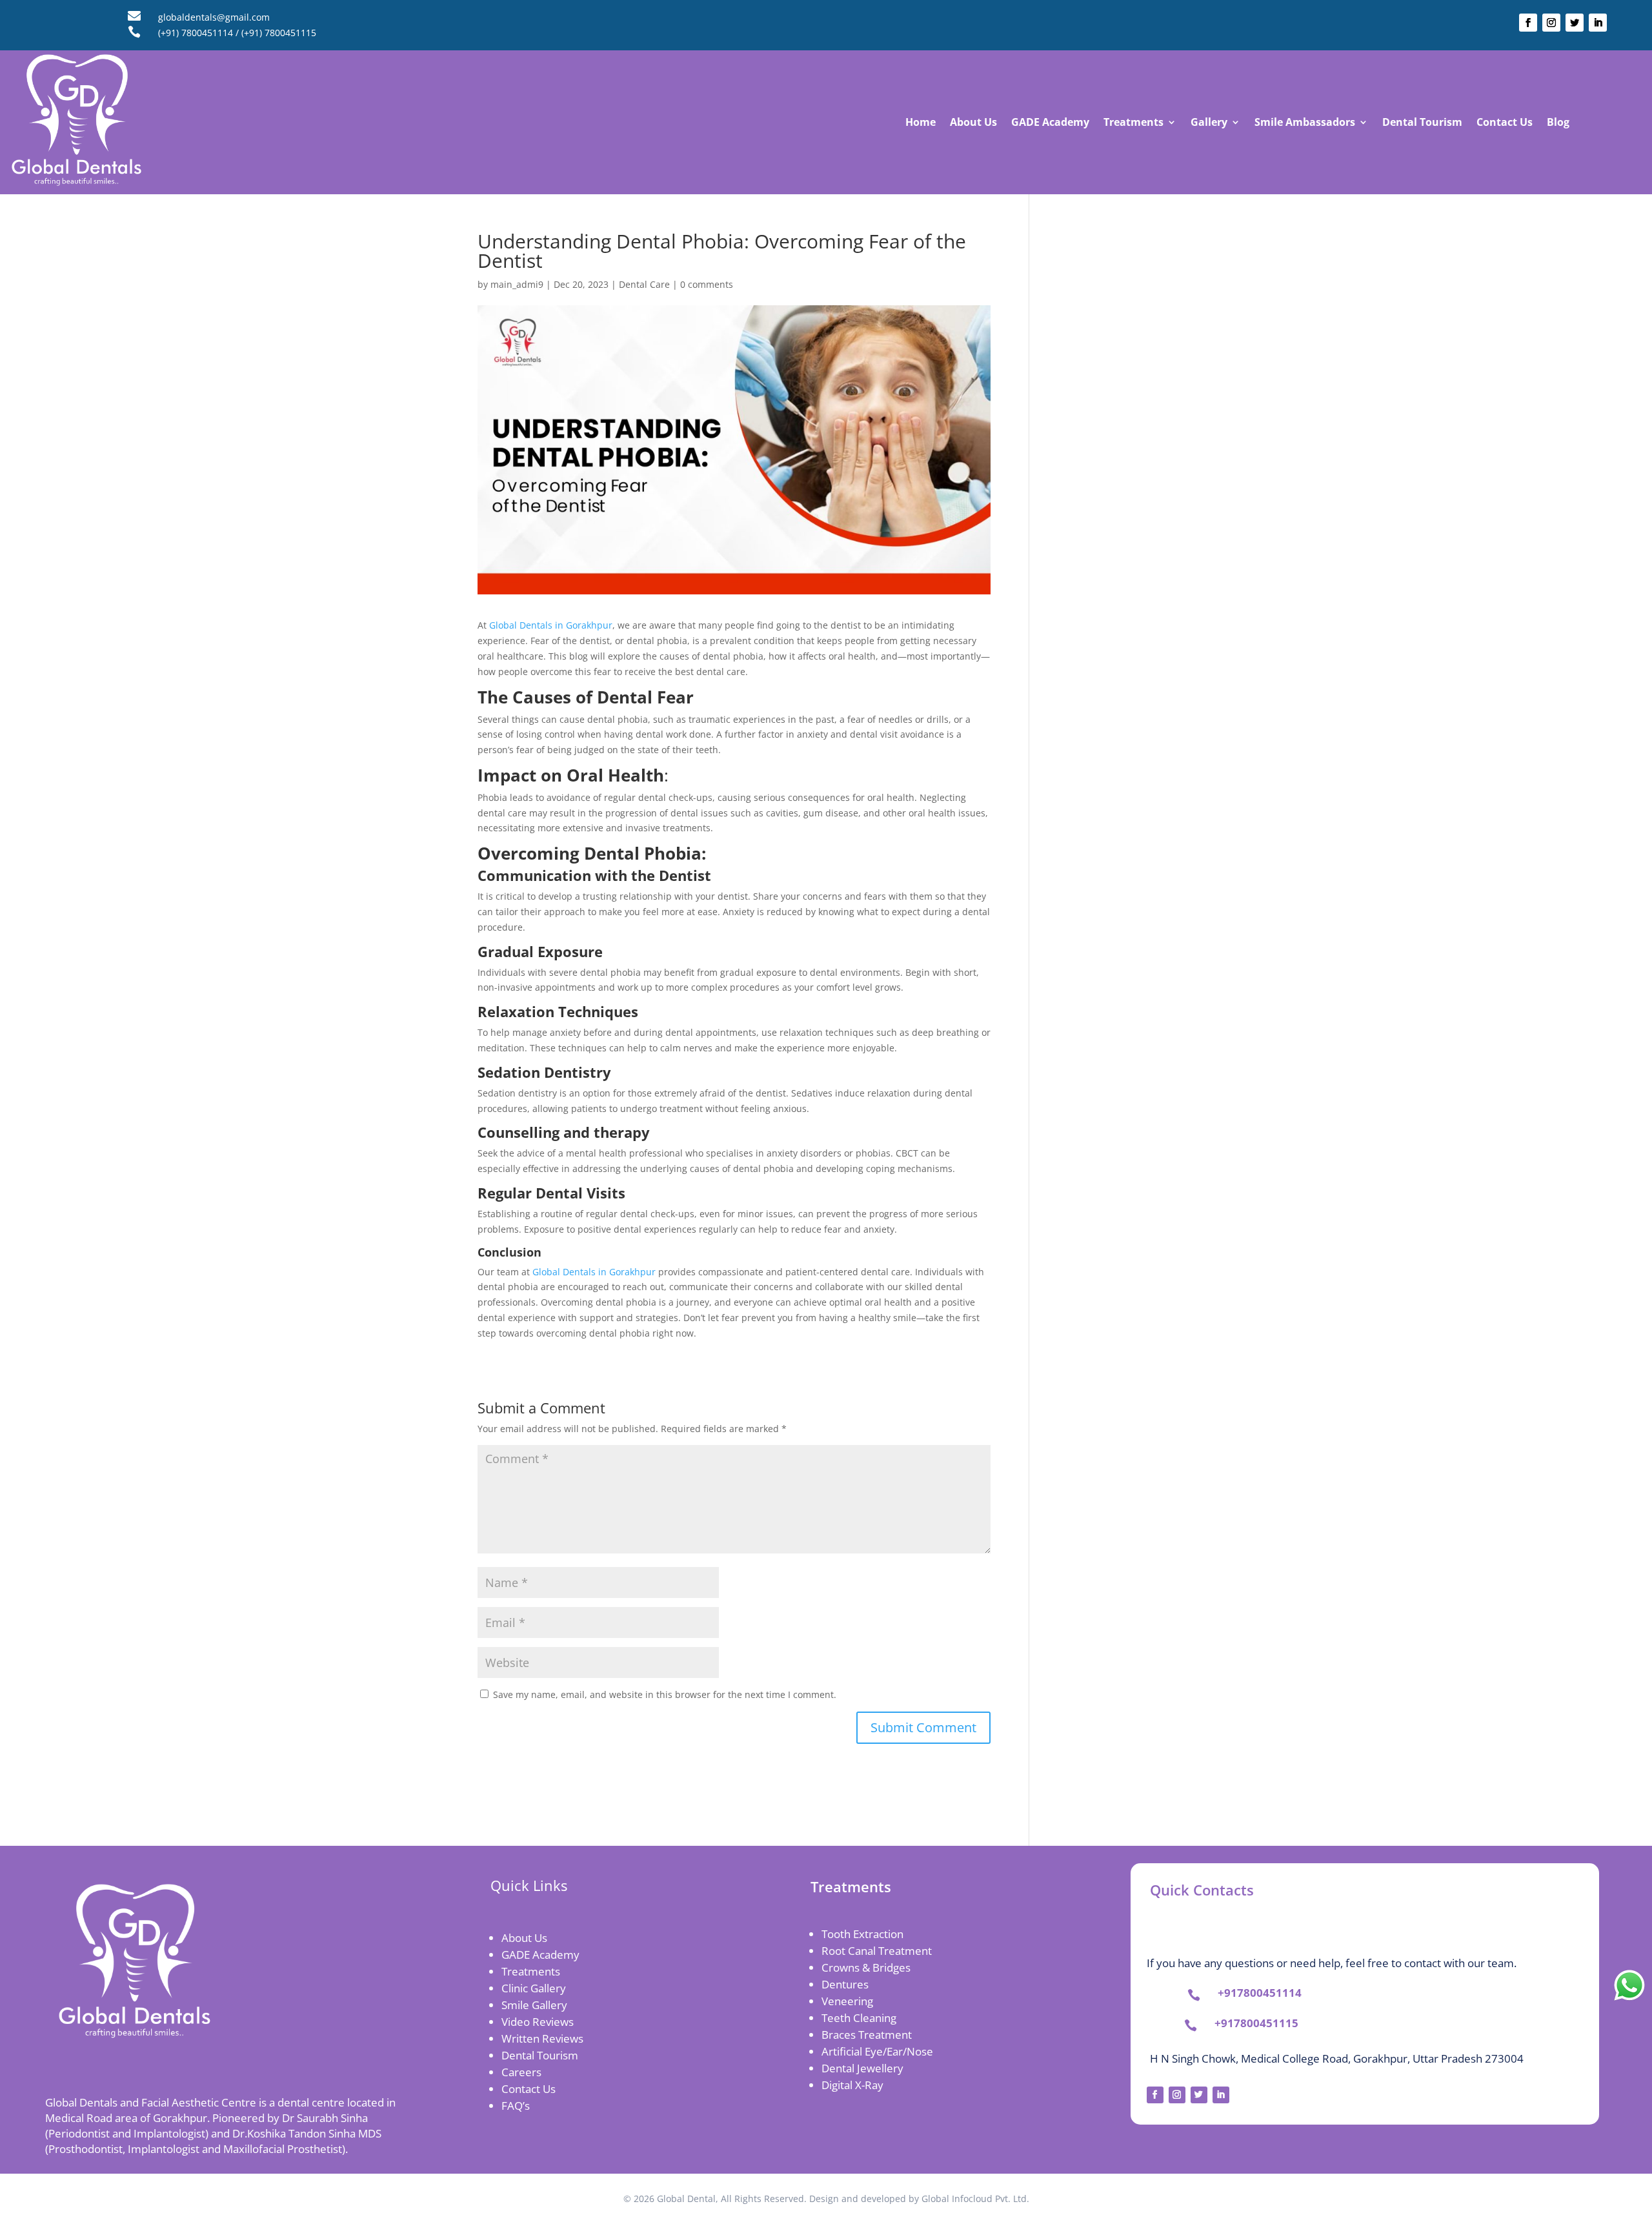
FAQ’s (516, 2106)
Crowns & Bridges (866, 1967)
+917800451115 (1256, 2023)
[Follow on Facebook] (1528, 23)
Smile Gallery (534, 2005)
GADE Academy (1050, 122)
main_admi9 (517, 284)
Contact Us (1505, 122)
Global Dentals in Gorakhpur (551, 625)
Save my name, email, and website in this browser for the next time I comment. (665, 1694)
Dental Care (644, 284)
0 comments (707, 284)
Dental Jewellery (862, 2068)
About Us (973, 122)
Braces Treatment (867, 2035)
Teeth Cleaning (859, 2018)
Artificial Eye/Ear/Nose (877, 2051)
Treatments (1133, 122)
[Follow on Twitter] (1575, 23)
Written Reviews (542, 2038)
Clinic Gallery (534, 1988)
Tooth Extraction (862, 1934)
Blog (1558, 122)
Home (921, 122)
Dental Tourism (1422, 122)
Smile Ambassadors (1305, 122)
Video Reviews (538, 2022)
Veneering (847, 2001)
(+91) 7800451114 (196, 33)
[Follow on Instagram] (1551, 23)
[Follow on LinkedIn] (1598, 23)
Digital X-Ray (852, 2085)
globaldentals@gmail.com (214, 17)
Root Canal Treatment (877, 1951)
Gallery (1209, 122)
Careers (521, 2072)
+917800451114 (1260, 1993)
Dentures (845, 1984)
